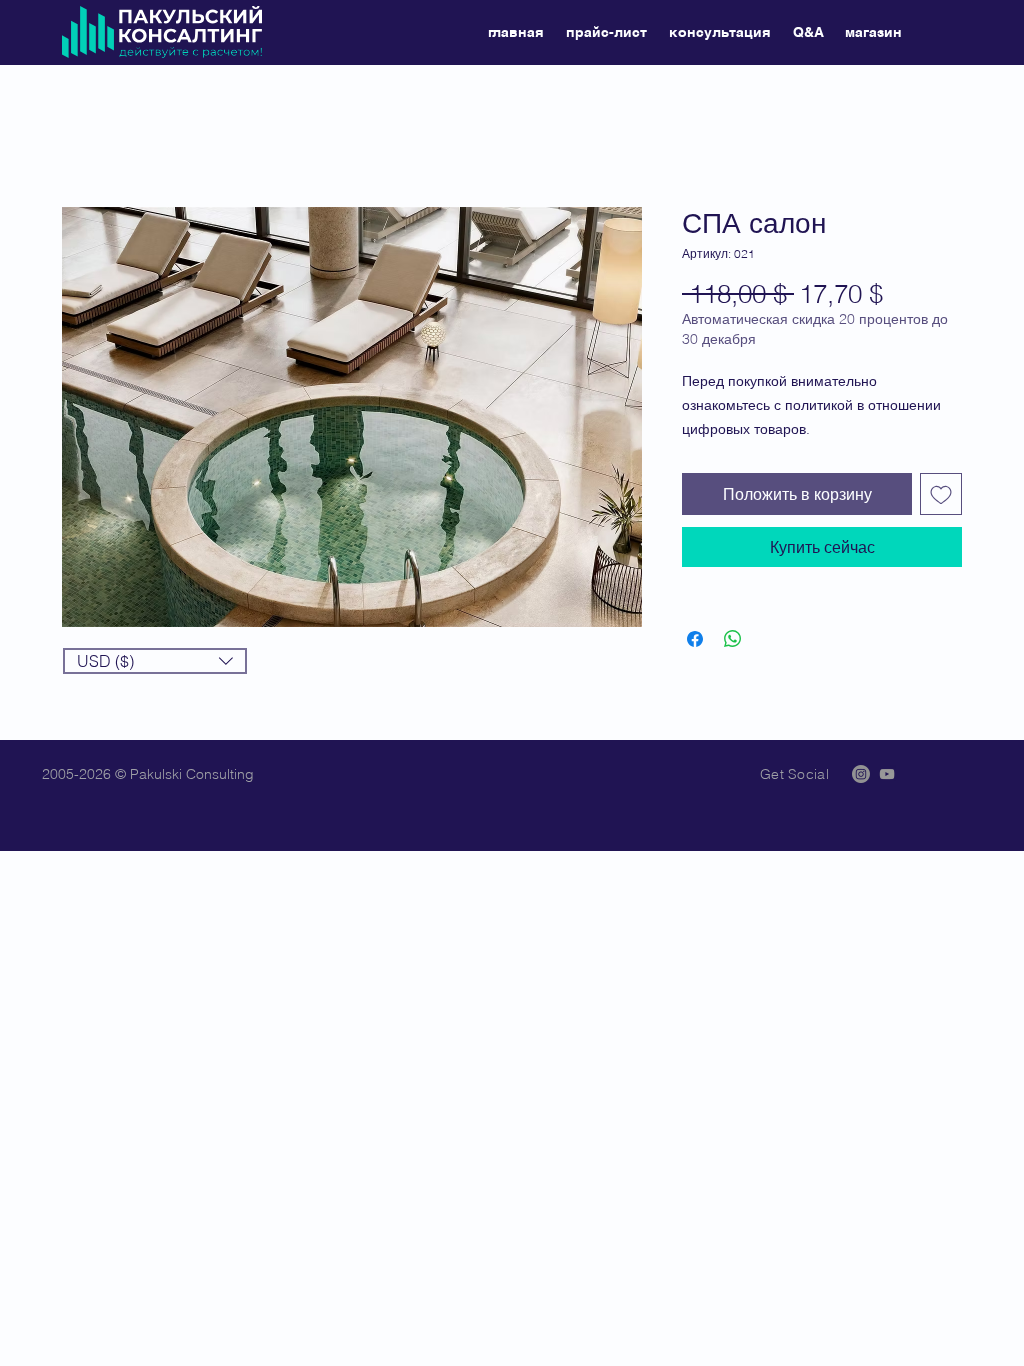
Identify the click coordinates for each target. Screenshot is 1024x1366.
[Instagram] (861, 774)
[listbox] (155, 661)
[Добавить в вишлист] (941, 494)
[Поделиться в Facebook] (695, 639)
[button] (155, 661)
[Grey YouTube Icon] (887, 774)
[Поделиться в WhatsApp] (733, 639)
